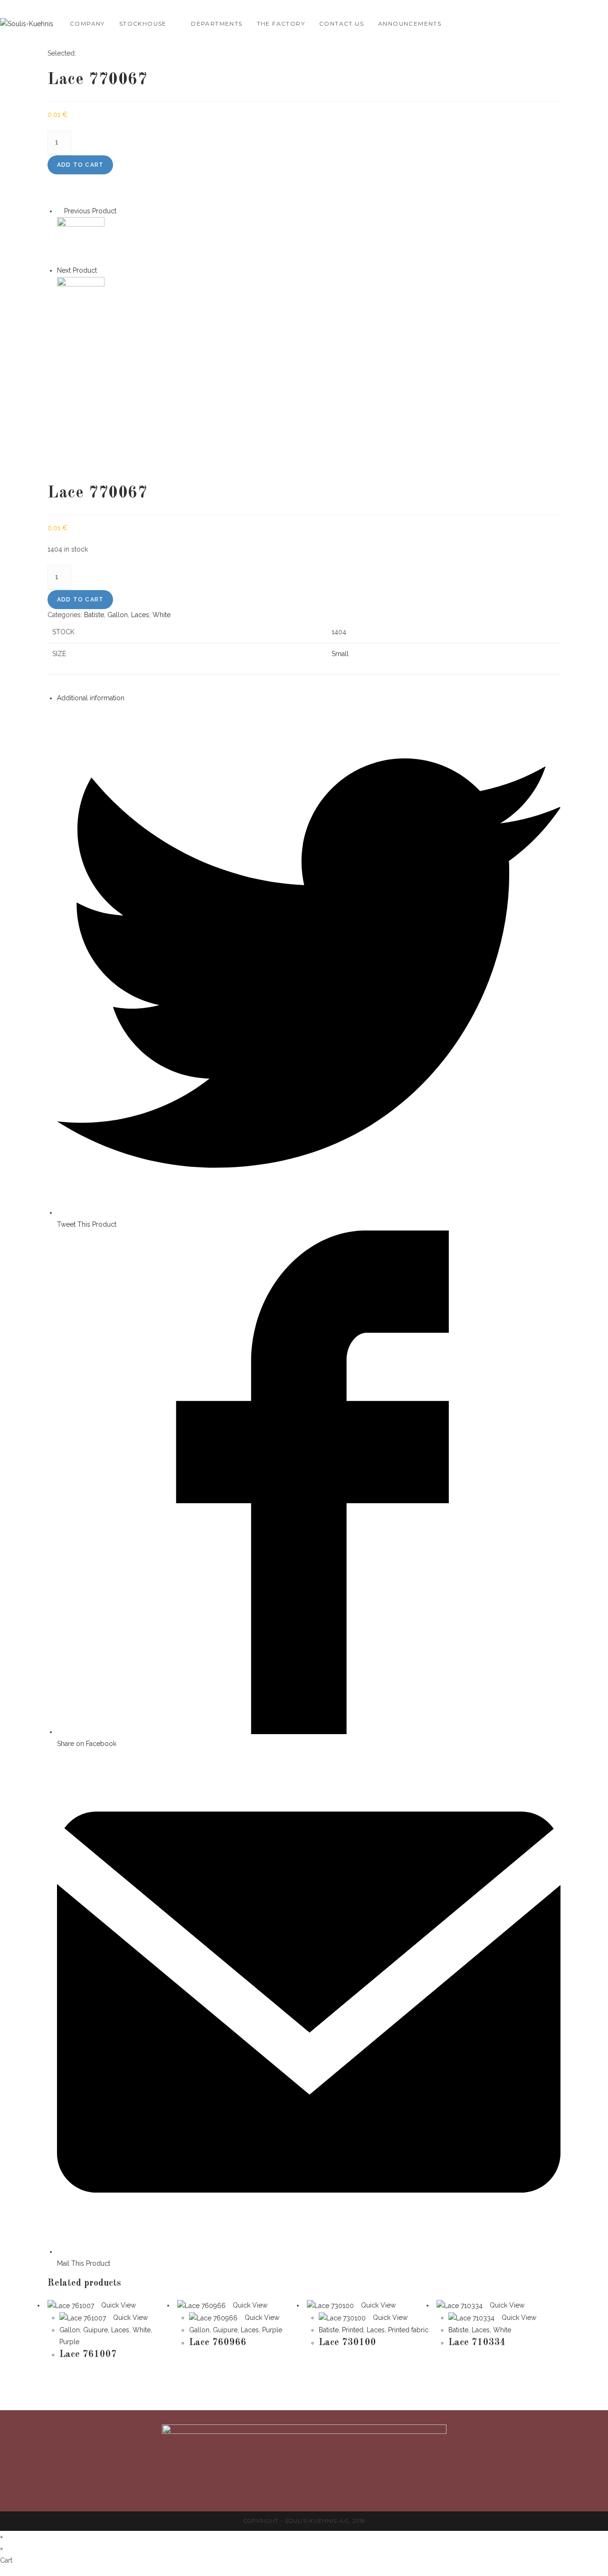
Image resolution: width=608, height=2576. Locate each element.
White (161, 615)
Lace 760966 (218, 2343)
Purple (69, 2342)
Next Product (77, 270)
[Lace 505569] (81, 300)
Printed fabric (408, 2330)
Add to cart (80, 165)
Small (340, 654)
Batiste (94, 615)
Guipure (95, 2330)
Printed (353, 2330)
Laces (140, 615)
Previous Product (90, 211)
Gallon (118, 615)
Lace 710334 (477, 2343)
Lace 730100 (347, 2343)
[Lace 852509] (81, 240)
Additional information (91, 698)
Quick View (118, 2305)
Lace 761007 (88, 2355)
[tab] (309, 698)
